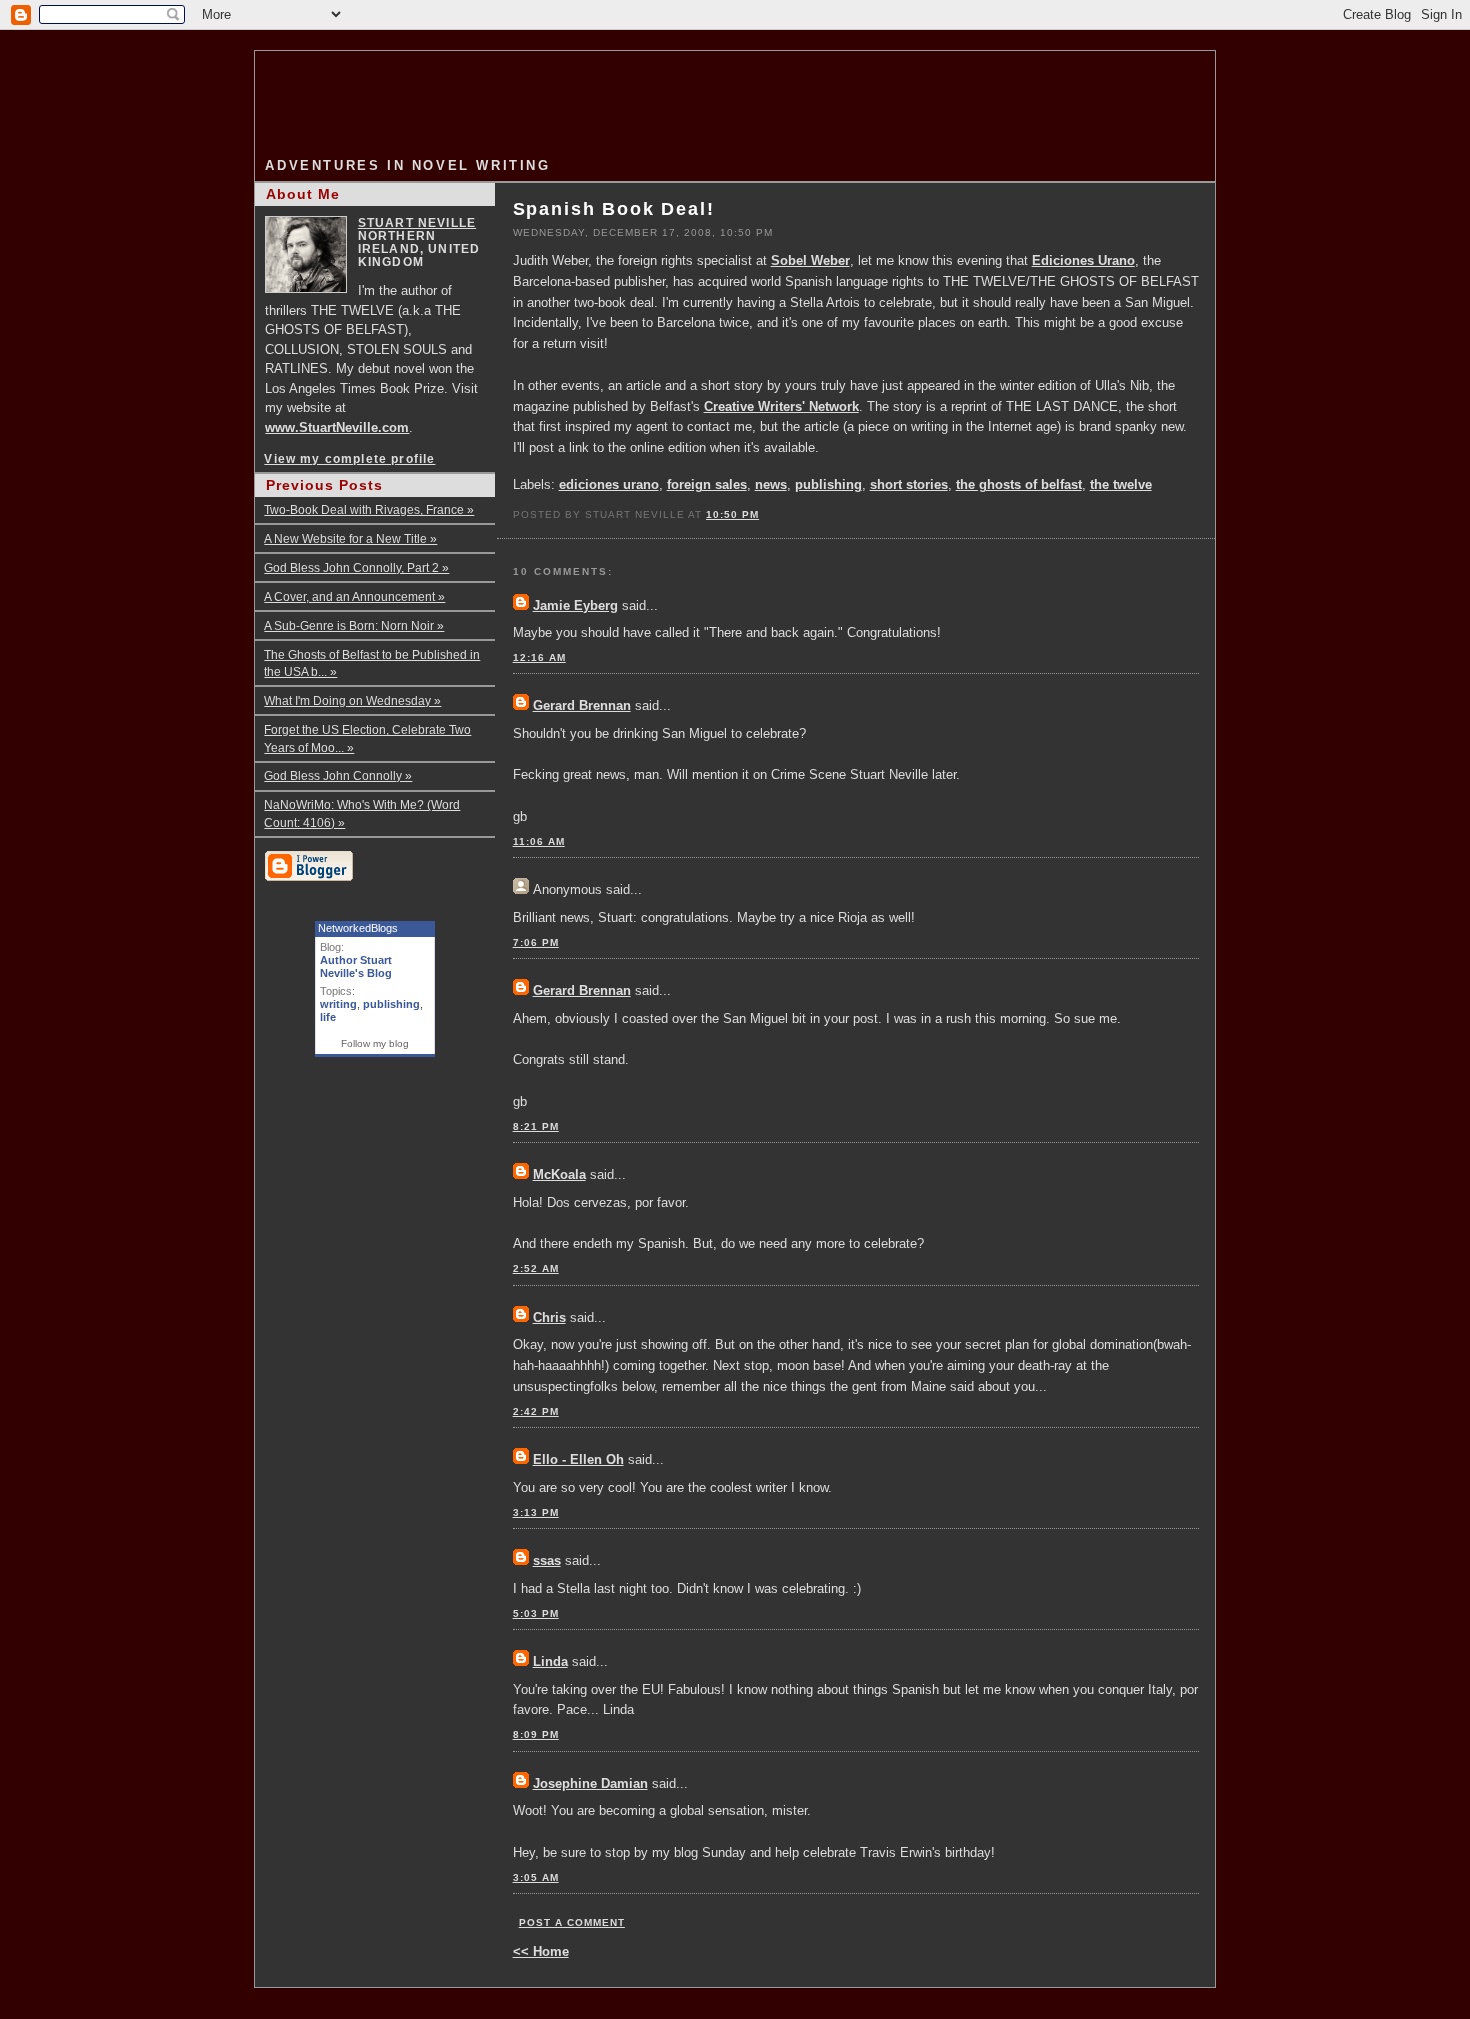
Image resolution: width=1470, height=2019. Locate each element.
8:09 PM (536, 1734)
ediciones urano (609, 484)
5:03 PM (536, 1613)
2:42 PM (536, 1411)
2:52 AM (536, 1268)
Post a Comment (572, 1922)
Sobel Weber (810, 260)
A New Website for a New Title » (350, 538)
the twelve (1121, 484)
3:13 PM (536, 1512)
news (771, 484)
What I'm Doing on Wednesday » (352, 700)
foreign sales (707, 484)
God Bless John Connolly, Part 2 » (356, 567)
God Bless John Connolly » (338, 775)
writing (338, 1004)
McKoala (559, 1174)
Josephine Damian (590, 1783)
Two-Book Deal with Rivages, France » (369, 509)
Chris (549, 1317)
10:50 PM (732, 514)
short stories (909, 484)
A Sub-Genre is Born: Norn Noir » (354, 625)
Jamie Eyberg (575, 605)
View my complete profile (349, 458)
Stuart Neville (417, 222)
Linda (550, 1661)
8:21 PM (536, 1126)
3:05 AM (536, 1877)
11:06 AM (539, 841)
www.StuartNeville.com (337, 427)
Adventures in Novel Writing (407, 165)
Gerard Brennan (582, 705)
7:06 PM (536, 942)
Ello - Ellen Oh (578, 1459)
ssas (547, 1560)
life (328, 1017)
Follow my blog (375, 1043)
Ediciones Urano (1083, 260)
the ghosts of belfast (1019, 484)
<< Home (541, 1951)
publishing (828, 484)
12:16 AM (539, 657)
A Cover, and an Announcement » (354, 596)
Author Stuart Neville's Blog (356, 966)
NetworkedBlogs (358, 928)
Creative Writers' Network (781, 406)
